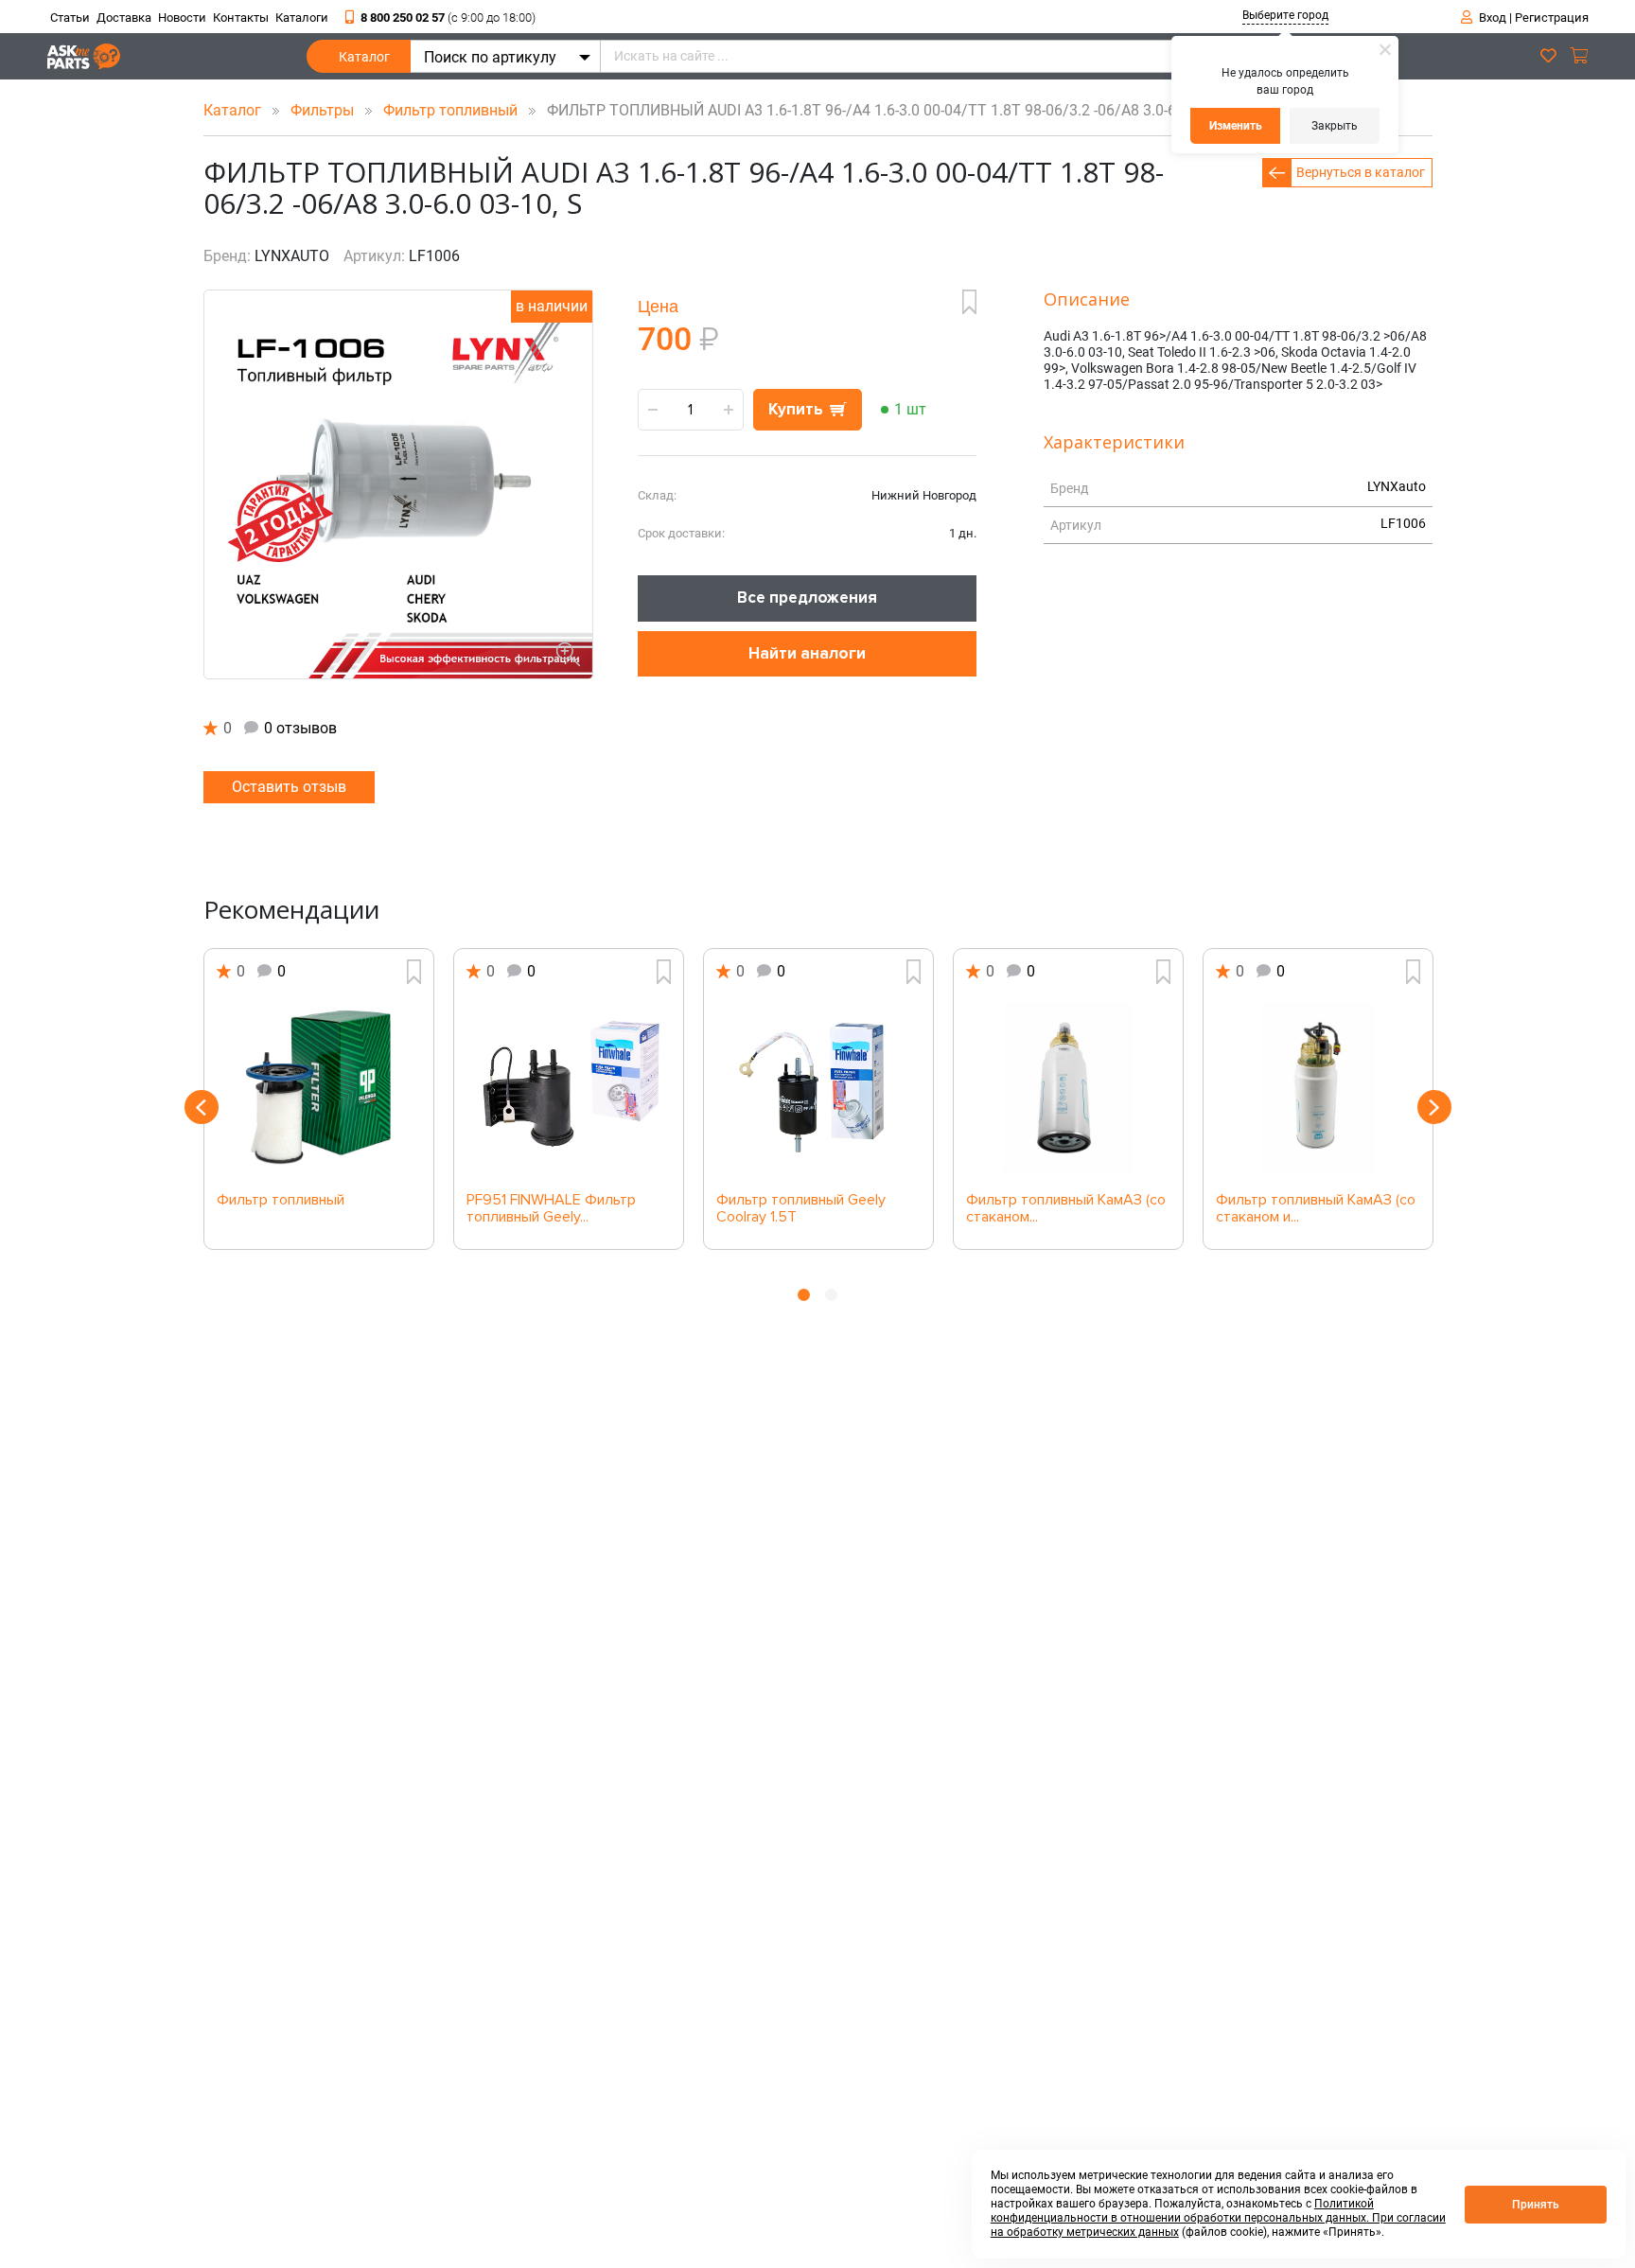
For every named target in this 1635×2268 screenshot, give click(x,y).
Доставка (124, 18)
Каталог (364, 57)
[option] (319, 1099)
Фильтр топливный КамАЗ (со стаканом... (1066, 1209)
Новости (182, 18)
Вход (1493, 18)
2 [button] (831, 1295)
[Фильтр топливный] (319, 1088)
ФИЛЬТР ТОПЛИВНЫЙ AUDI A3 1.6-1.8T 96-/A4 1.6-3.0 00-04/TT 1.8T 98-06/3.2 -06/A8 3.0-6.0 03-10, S (891, 110)
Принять (1536, 2205)
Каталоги (302, 18)
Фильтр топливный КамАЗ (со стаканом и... (1316, 1209)
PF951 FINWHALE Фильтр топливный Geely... (551, 1209)
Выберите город (1285, 15)
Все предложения (807, 598)
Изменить (1236, 126)
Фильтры (324, 110)
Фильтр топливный (452, 110)
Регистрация (1552, 18)
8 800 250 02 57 (448, 18)
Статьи (70, 18)
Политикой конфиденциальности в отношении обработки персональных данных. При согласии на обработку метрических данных (1218, 2218)
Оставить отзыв (289, 787)
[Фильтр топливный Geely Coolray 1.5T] (818, 1088)
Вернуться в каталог (1361, 172)
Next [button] (1434, 1107)
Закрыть (1335, 126)
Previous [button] (202, 1107)
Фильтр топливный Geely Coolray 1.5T (801, 1209)
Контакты (241, 18)
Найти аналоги (807, 653)
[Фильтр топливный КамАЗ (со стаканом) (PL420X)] (1068, 1088)
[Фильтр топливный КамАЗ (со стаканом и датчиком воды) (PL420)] (1318, 1088)
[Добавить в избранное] (969, 302)
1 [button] (804, 1295)
